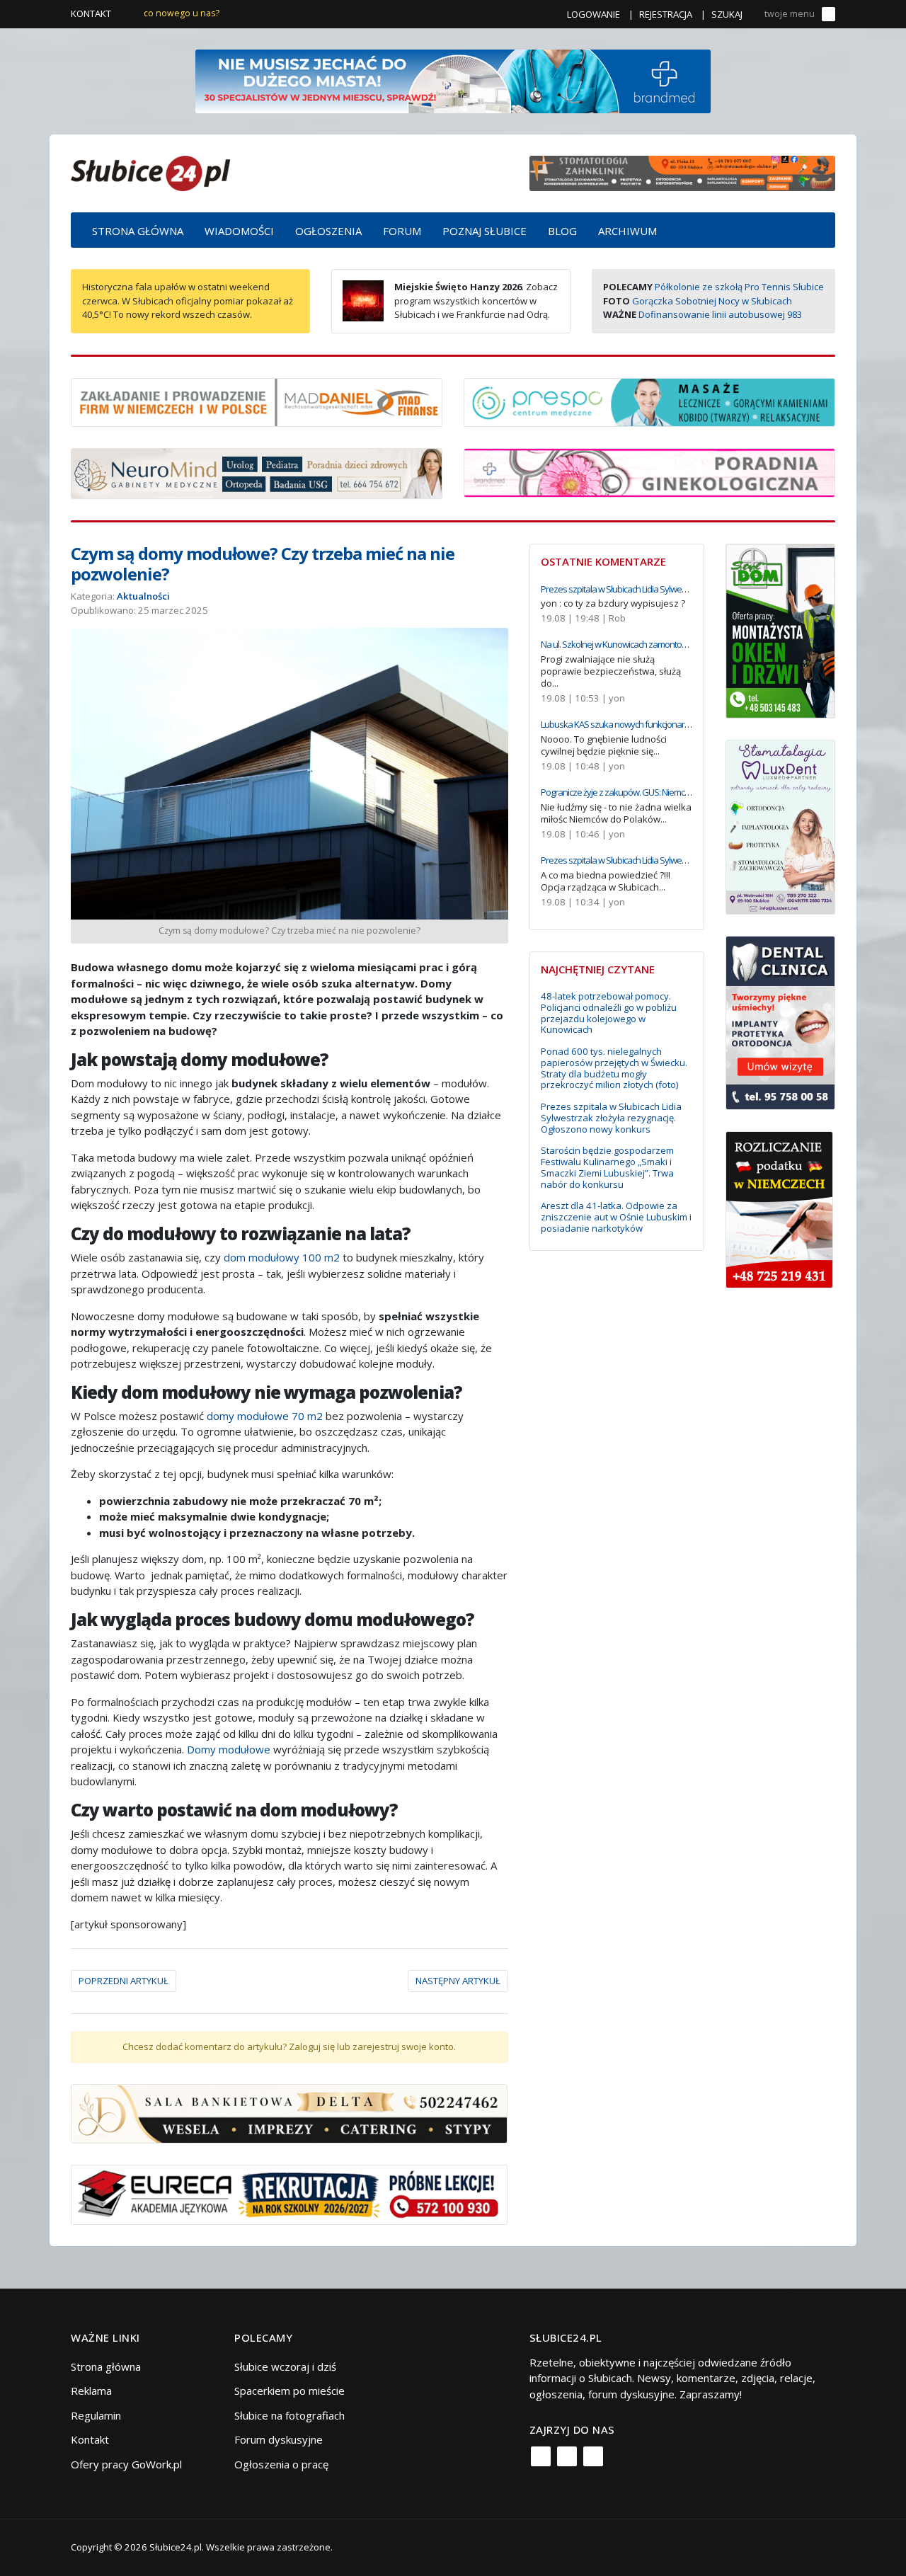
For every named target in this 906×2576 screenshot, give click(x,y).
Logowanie (594, 14)
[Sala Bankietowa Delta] (289, 2112)
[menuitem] (138, 230)
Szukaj (727, 14)
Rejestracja (666, 14)
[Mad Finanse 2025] (257, 401)
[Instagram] (567, 2456)
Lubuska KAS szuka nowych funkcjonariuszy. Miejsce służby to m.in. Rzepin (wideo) (690, 724)
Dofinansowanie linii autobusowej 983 (720, 314)
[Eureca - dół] (289, 2194)
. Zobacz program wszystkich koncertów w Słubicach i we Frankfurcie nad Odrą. (476, 300)
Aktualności (143, 596)
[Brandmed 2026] (453, 80)
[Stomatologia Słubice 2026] (682, 172)
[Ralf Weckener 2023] (779, 1208)
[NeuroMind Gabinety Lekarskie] (257, 472)
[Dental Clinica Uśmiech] (780, 1021)
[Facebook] (541, 2456)
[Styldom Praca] (780, 629)
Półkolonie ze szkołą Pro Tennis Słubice (739, 287)
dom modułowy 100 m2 (282, 1257)
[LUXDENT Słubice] (780, 825)
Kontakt (91, 13)
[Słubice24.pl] (150, 172)
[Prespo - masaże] (649, 401)
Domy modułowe (229, 1749)
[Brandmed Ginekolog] (649, 471)
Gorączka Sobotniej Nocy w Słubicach (712, 301)
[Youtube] (593, 2456)
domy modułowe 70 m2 (265, 1416)
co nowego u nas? (182, 13)
